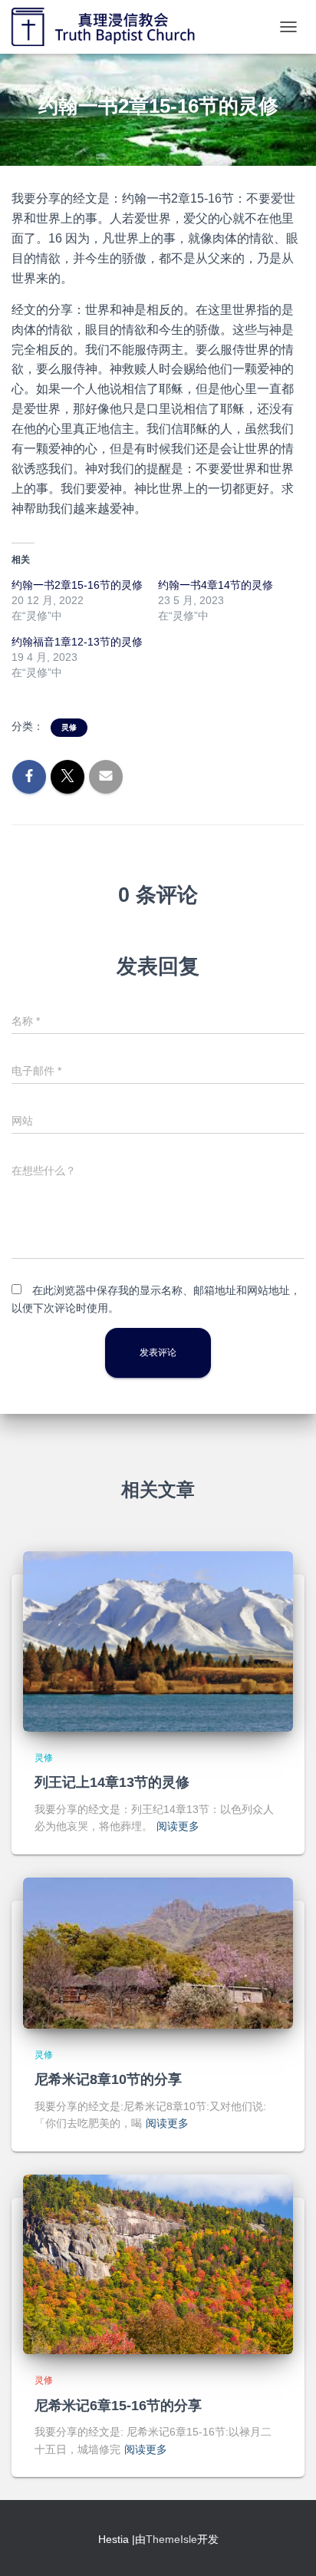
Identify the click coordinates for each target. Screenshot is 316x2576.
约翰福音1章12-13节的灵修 (77, 642)
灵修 (69, 727)
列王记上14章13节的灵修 (112, 1782)
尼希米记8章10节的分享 (108, 2079)
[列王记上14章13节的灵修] (158, 1640)
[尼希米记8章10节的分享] (158, 1952)
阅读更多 (178, 1826)
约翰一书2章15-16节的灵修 (77, 585)
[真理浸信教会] (121, 27)
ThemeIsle (171, 2539)
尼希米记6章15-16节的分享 (118, 2406)
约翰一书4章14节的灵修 (216, 585)
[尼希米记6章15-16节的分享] (158, 2264)
